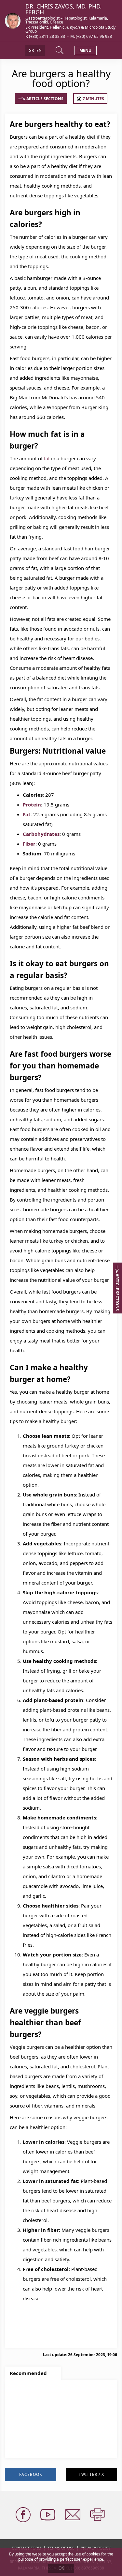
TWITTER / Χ (91, 2474)
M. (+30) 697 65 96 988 (91, 36)
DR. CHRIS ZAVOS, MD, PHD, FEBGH (64, 9)
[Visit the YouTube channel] (48, 2515)
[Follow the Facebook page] (24, 2515)
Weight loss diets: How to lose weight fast (57, 2433)
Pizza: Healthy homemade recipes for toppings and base (56, 2399)
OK (61, 2568)
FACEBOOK (31, 2474)
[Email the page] (74, 2515)
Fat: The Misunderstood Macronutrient (58, 2415)
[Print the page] (98, 2515)
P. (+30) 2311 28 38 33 (46, 36)
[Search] (60, 51)
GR (31, 50)
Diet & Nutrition (32, 2449)
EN (39, 50)
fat (47, 458)
